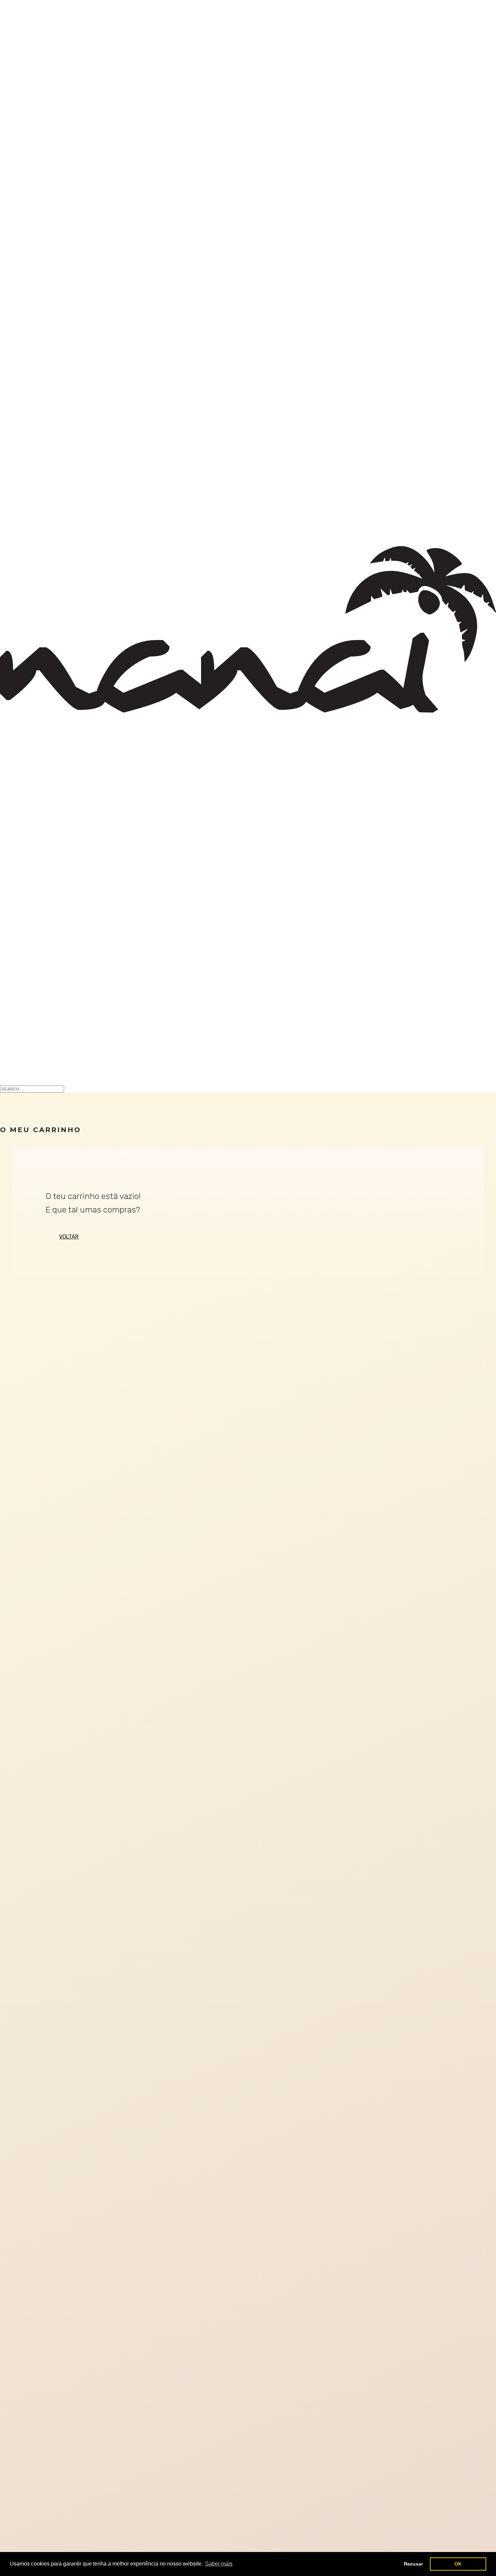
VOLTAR (69, 1237)
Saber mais (219, 2564)
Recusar (413, 2564)
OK (458, 2564)
